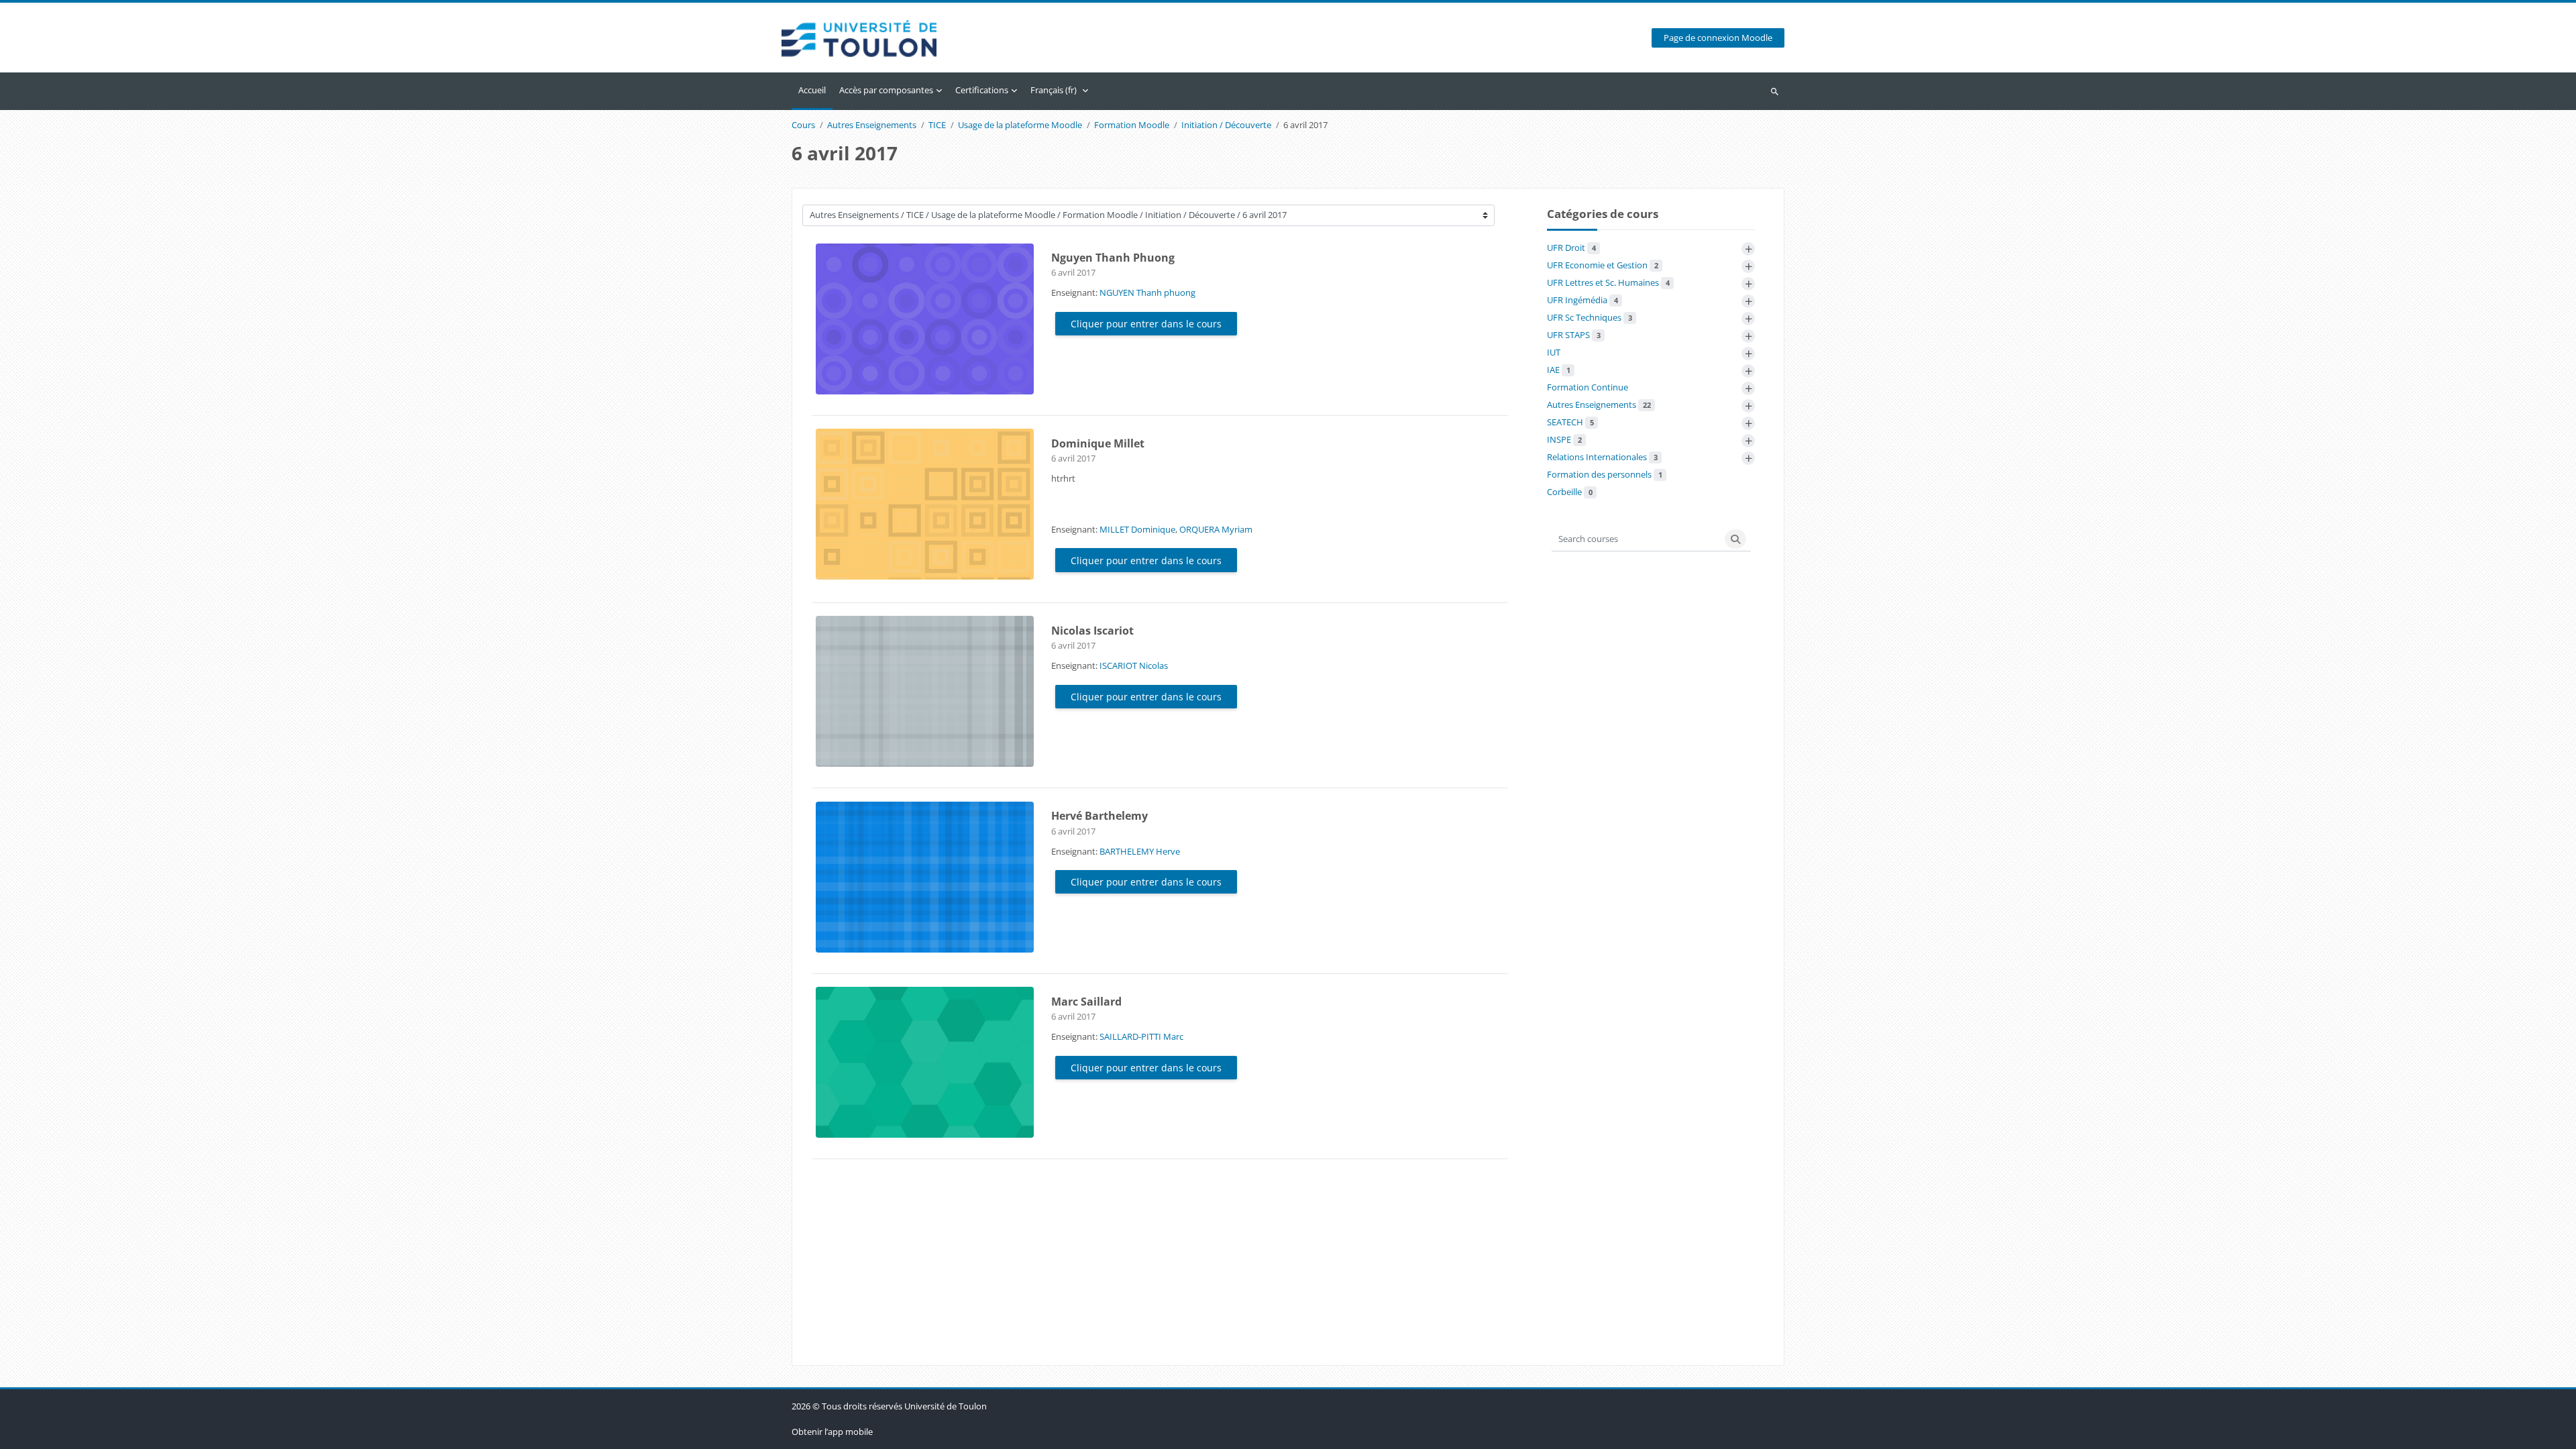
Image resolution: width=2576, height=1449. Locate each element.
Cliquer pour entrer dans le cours (1146, 324)
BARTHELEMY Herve (1140, 851)
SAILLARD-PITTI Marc (1141, 1036)
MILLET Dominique (1137, 529)
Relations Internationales (1602, 457)
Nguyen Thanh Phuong (1113, 258)
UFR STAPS (1574, 335)
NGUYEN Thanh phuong (1147, 292)
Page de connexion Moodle (1718, 38)
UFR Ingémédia (1582, 300)
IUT (1554, 352)
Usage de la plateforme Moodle (1020, 125)
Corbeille (1570, 492)
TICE (937, 125)
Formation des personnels (1605, 474)
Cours (803, 125)
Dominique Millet (1098, 443)
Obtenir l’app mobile (832, 1432)
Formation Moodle (1132, 125)
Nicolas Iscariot (1092, 631)
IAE (1559, 370)
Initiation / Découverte (1226, 125)
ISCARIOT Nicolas (1134, 665)
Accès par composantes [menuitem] (886, 90)
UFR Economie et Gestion (1603, 265)
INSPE (1564, 439)
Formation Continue (1588, 387)
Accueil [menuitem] (812, 90)
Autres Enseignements (872, 125)
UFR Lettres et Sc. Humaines (1608, 282)
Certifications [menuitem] (982, 90)
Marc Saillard (1086, 1002)
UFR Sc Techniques (1590, 317)
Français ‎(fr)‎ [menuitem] (1054, 90)
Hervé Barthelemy (1099, 816)
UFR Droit (1571, 248)
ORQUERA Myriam (1216, 529)
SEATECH (1570, 422)
